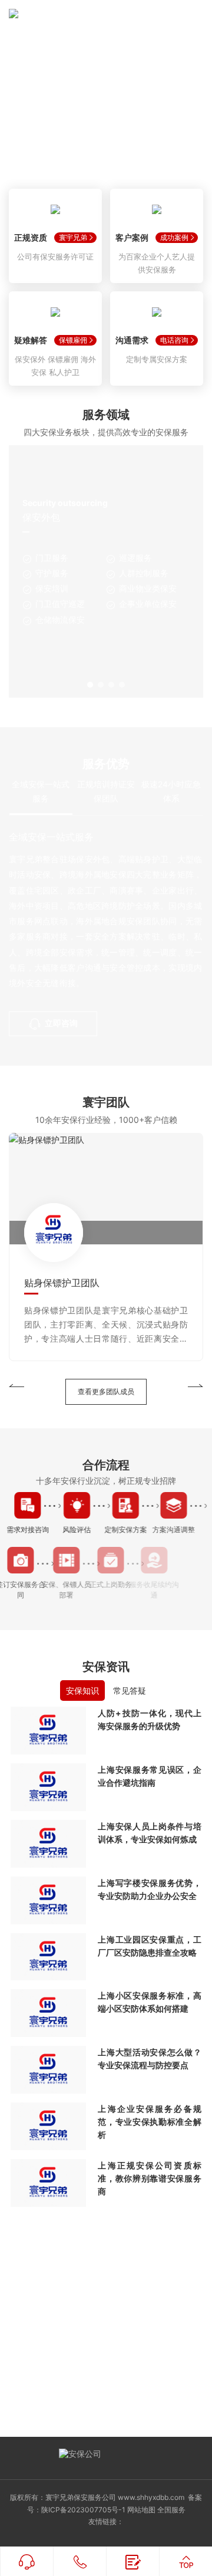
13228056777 (106, 2350)
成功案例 (174, 237)
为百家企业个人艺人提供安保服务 (157, 263)
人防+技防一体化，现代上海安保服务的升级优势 (149, 1719)
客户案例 (132, 237)
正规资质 (31, 237)
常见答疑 (130, 1690)
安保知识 (82, 1690)
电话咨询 (174, 340)
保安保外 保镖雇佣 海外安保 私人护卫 (55, 366)
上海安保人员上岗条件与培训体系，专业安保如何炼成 (149, 1833)
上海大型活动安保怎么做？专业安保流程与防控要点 (149, 2058)
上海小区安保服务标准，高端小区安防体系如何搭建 (149, 2002)
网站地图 (141, 2510)
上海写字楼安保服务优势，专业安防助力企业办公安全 (149, 1889)
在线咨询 (117, 2395)
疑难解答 (31, 340)
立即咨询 (61, 1023)
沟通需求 (132, 340)
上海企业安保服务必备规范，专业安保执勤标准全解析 (149, 2122)
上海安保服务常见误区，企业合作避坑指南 (149, 1776)
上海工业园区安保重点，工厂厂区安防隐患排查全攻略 (149, 1946)
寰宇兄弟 (73, 237)
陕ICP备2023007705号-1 (83, 2510)
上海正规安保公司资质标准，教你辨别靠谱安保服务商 (149, 2178)
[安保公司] (56, 18)
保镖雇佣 (73, 340)
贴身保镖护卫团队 (62, 1283)
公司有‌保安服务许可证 (55, 257)
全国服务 (171, 2510)
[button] (90, 685)
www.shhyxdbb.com (151, 2497)
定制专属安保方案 (157, 359)
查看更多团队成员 (106, 1391)
